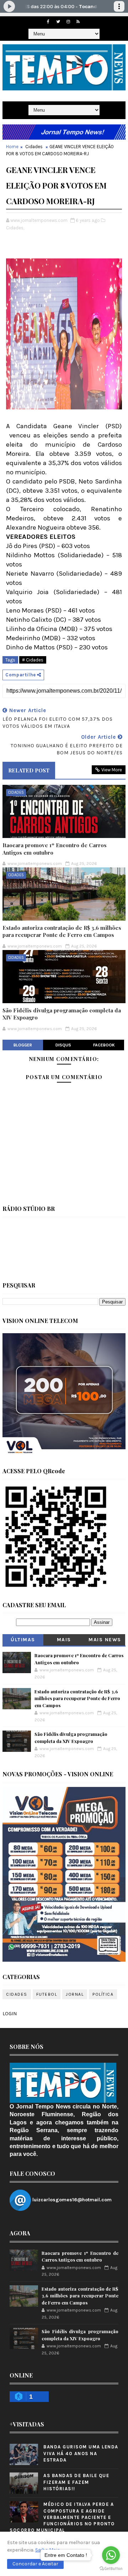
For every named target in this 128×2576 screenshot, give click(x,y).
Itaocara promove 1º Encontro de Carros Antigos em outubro (55, 849)
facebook (104, 1045)
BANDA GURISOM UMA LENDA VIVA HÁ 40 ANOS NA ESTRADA (81, 2453)
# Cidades (33, 660)
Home (12, 147)
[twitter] (58, 22)
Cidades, (15, 228)
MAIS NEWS (105, 1640)
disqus (63, 1045)
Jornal (75, 1994)
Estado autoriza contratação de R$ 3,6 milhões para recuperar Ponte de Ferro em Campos (62, 931)
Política (103, 1994)
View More (112, 770)
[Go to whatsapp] (111, 2555)
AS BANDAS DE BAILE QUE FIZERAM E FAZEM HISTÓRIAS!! (76, 2482)
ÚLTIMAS (23, 1640)
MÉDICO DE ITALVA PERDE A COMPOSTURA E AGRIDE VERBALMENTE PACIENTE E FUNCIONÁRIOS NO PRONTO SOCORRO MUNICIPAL (62, 2517)
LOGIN (10, 2014)
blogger (23, 1045)
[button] (35, 2564)
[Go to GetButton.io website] (111, 2569)
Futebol (47, 1994)
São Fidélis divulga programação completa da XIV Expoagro (62, 1014)
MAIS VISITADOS (64, 1641)
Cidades (34, 147)
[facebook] (48, 22)
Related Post (29, 770)
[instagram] (68, 22)
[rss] (78, 22)
